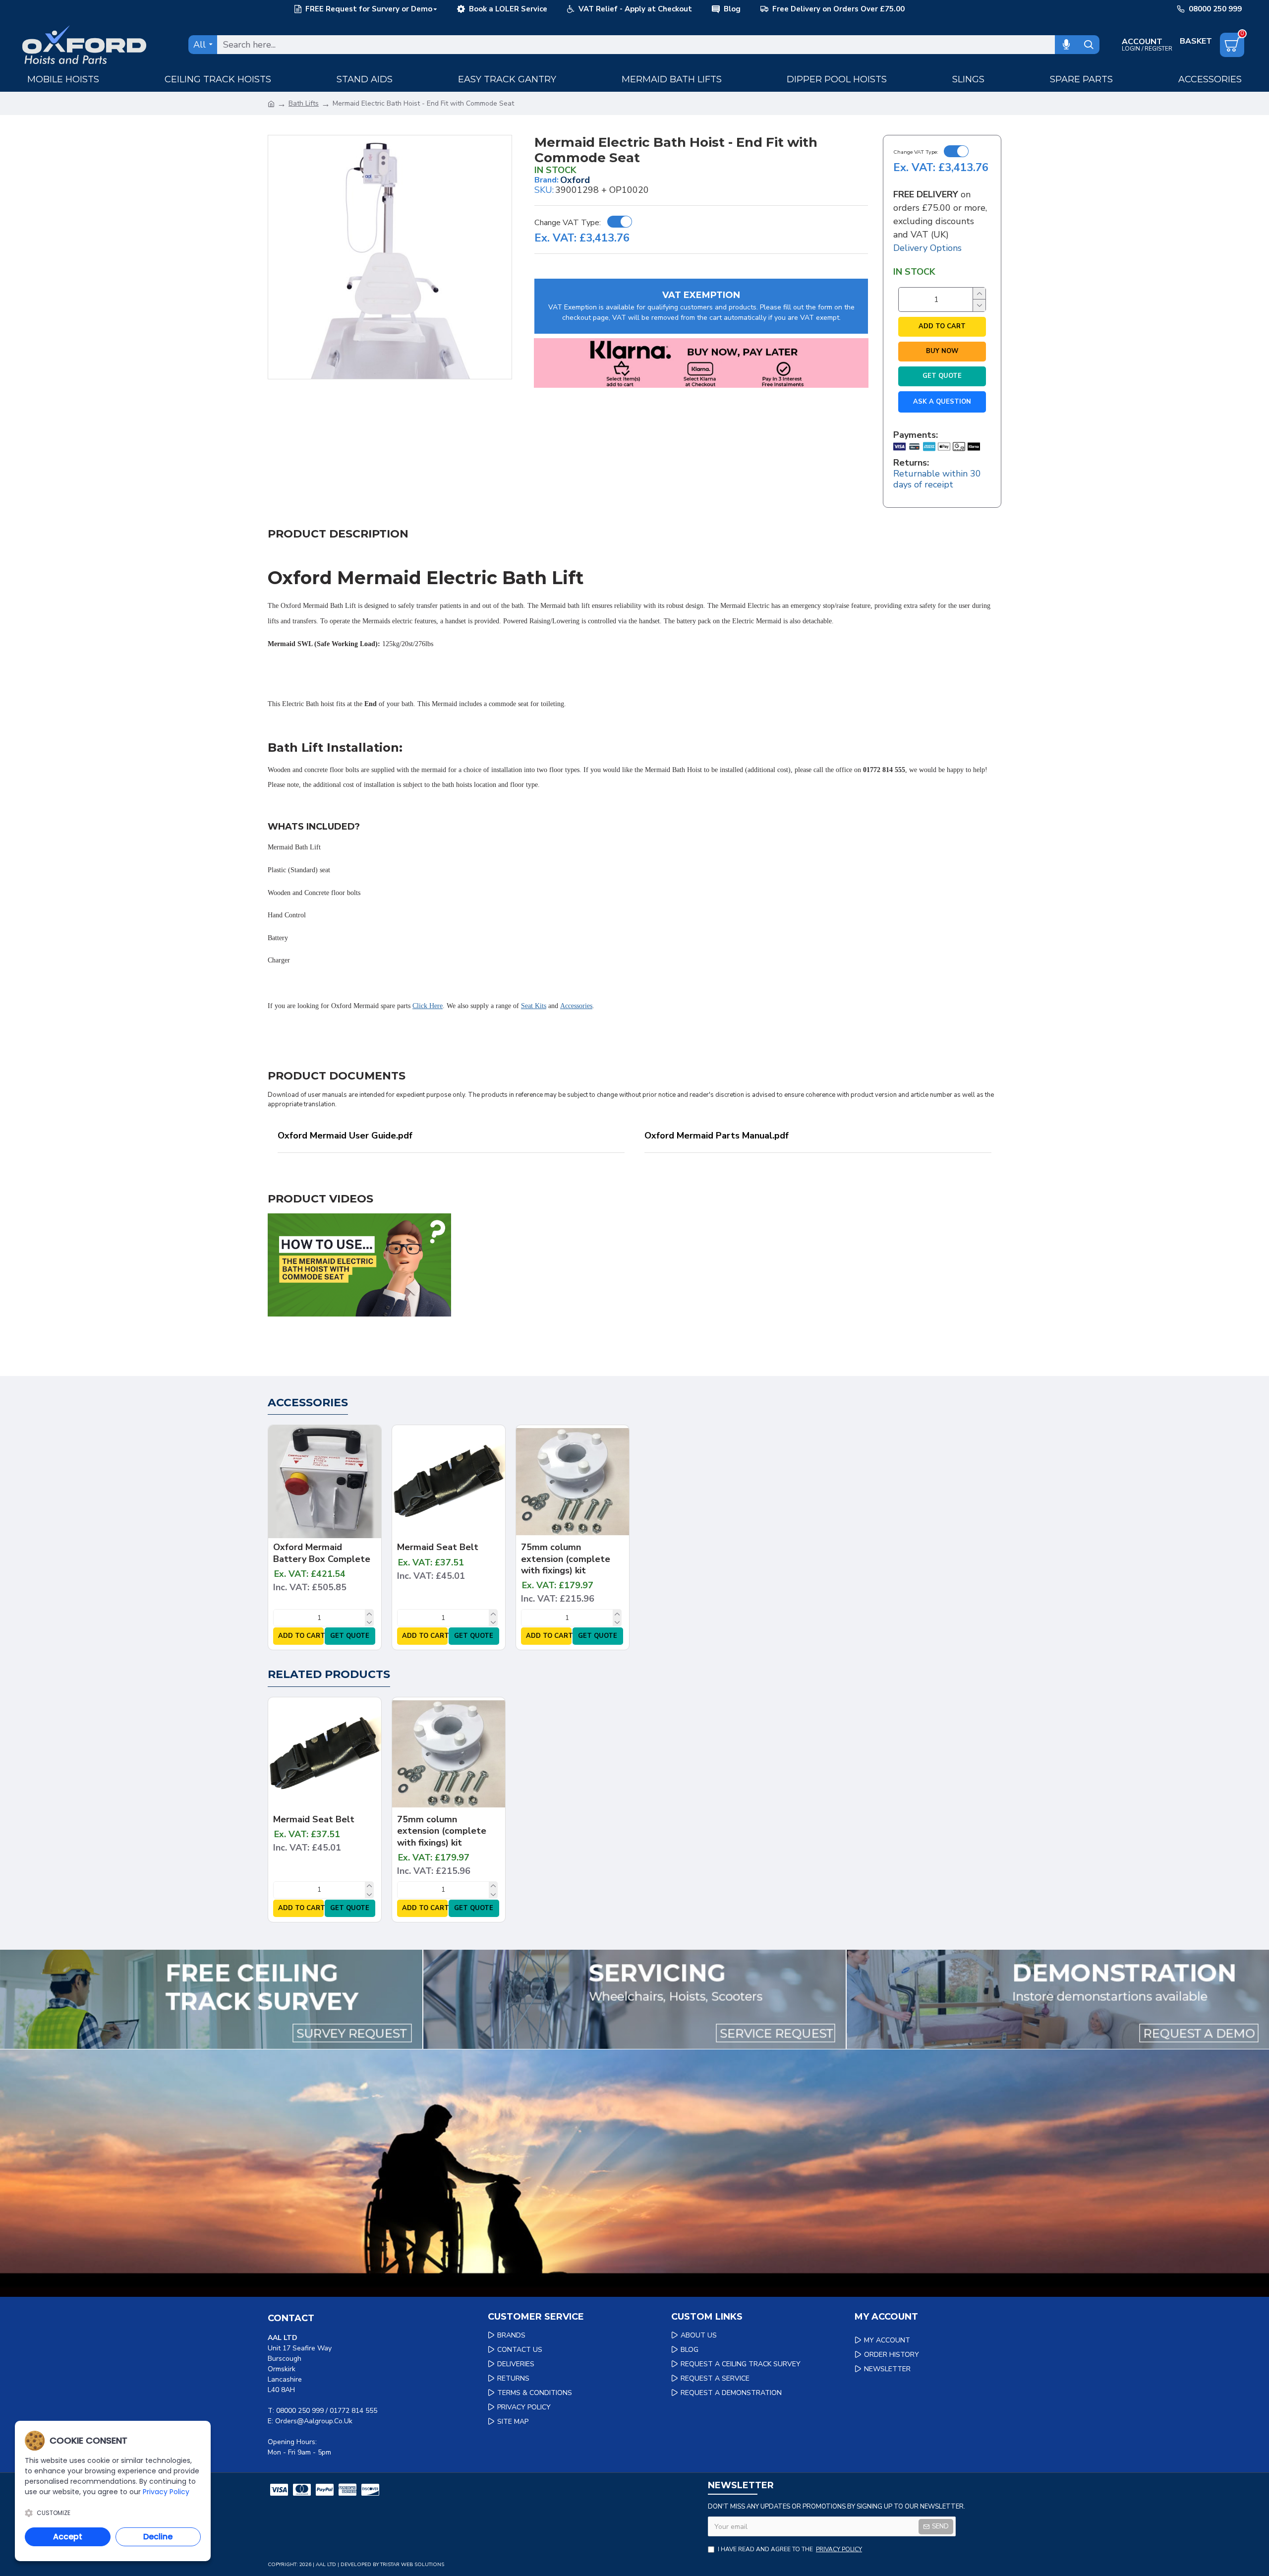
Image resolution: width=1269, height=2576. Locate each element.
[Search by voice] (1066, 45)
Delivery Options (927, 248)
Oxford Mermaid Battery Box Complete (322, 1553)
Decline (158, 2537)
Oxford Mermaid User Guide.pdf (345, 1136)
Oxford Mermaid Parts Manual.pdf (717, 1136)
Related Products (329, 1674)
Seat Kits (534, 1006)
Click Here (428, 1006)
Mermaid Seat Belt (438, 1547)
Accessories (576, 1006)
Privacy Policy (166, 2492)
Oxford (575, 180)
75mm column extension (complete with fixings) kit (566, 1559)
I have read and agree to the (790, 2549)
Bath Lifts (304, 103)
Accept (68, 2537)
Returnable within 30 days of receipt (937, 479)
